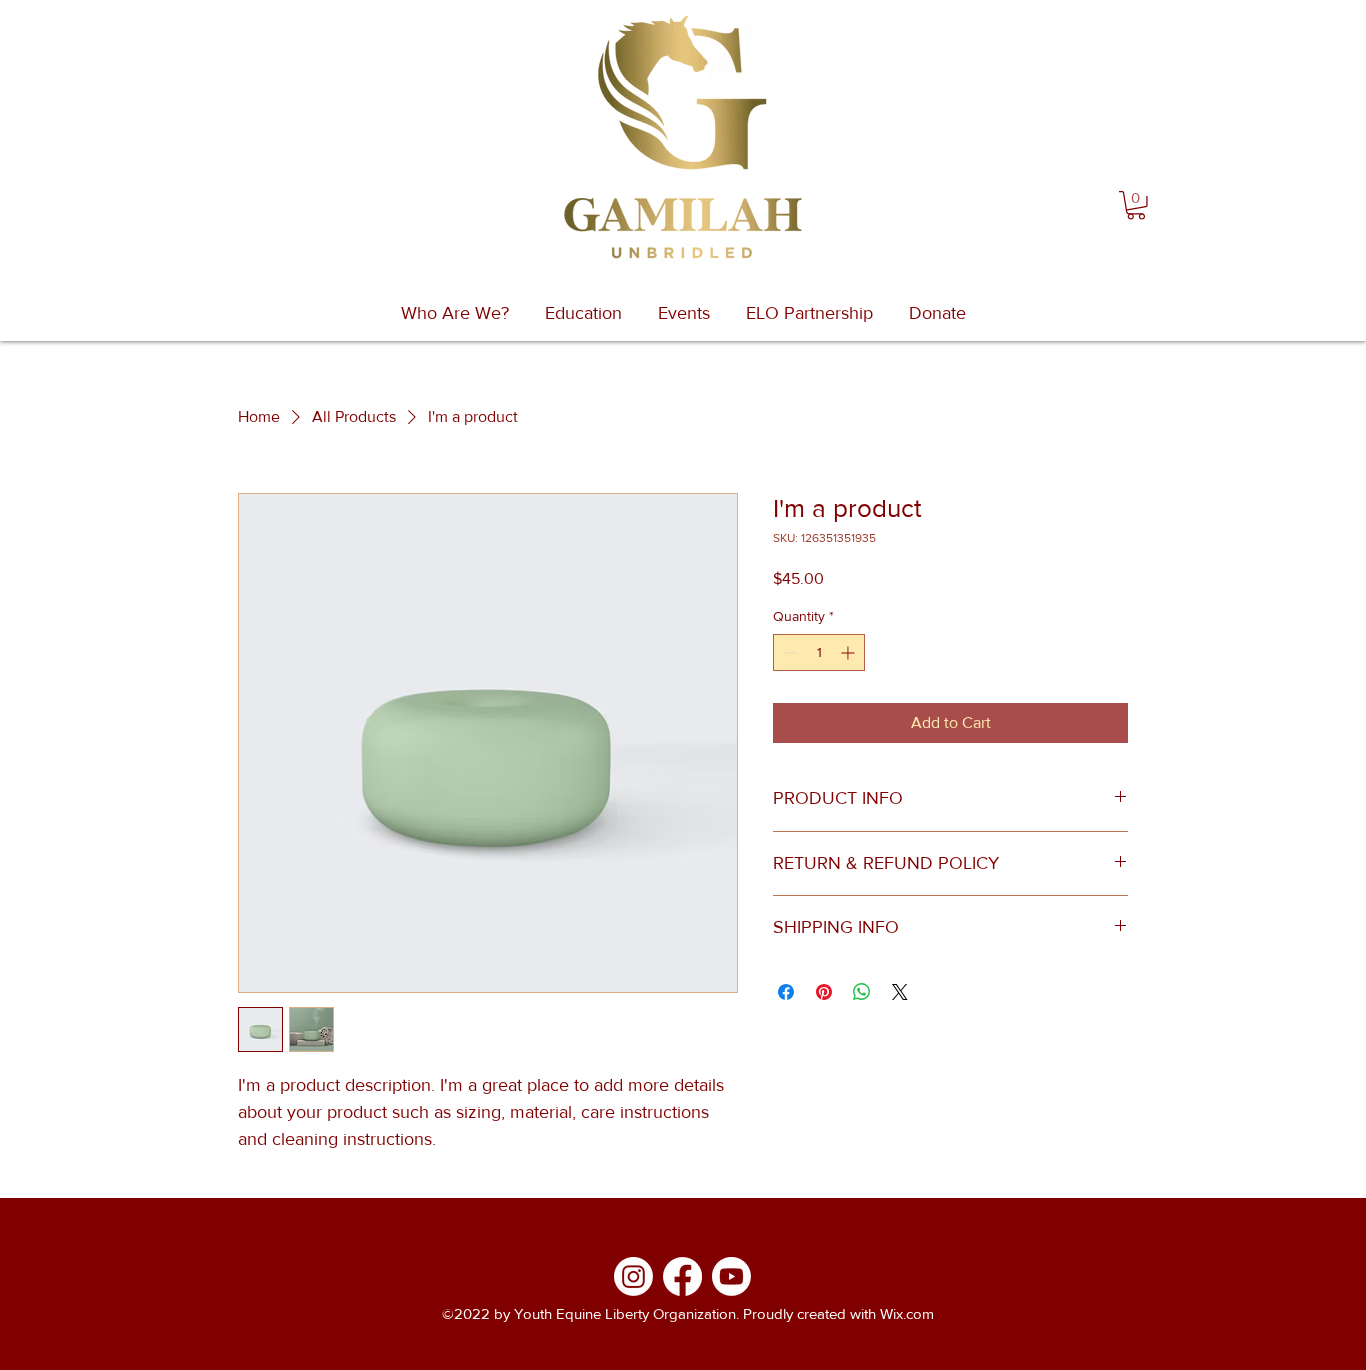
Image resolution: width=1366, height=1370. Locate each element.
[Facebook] (682, 1276)
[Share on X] (900, 992)
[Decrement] (788, 652)
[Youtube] (731, 1276)
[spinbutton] (819, 652)
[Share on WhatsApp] (862, 992)
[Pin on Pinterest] (824, 992)
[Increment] (849, 652)
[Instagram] (633, 1276)
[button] (1136, 205)
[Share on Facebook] (786, 992)
